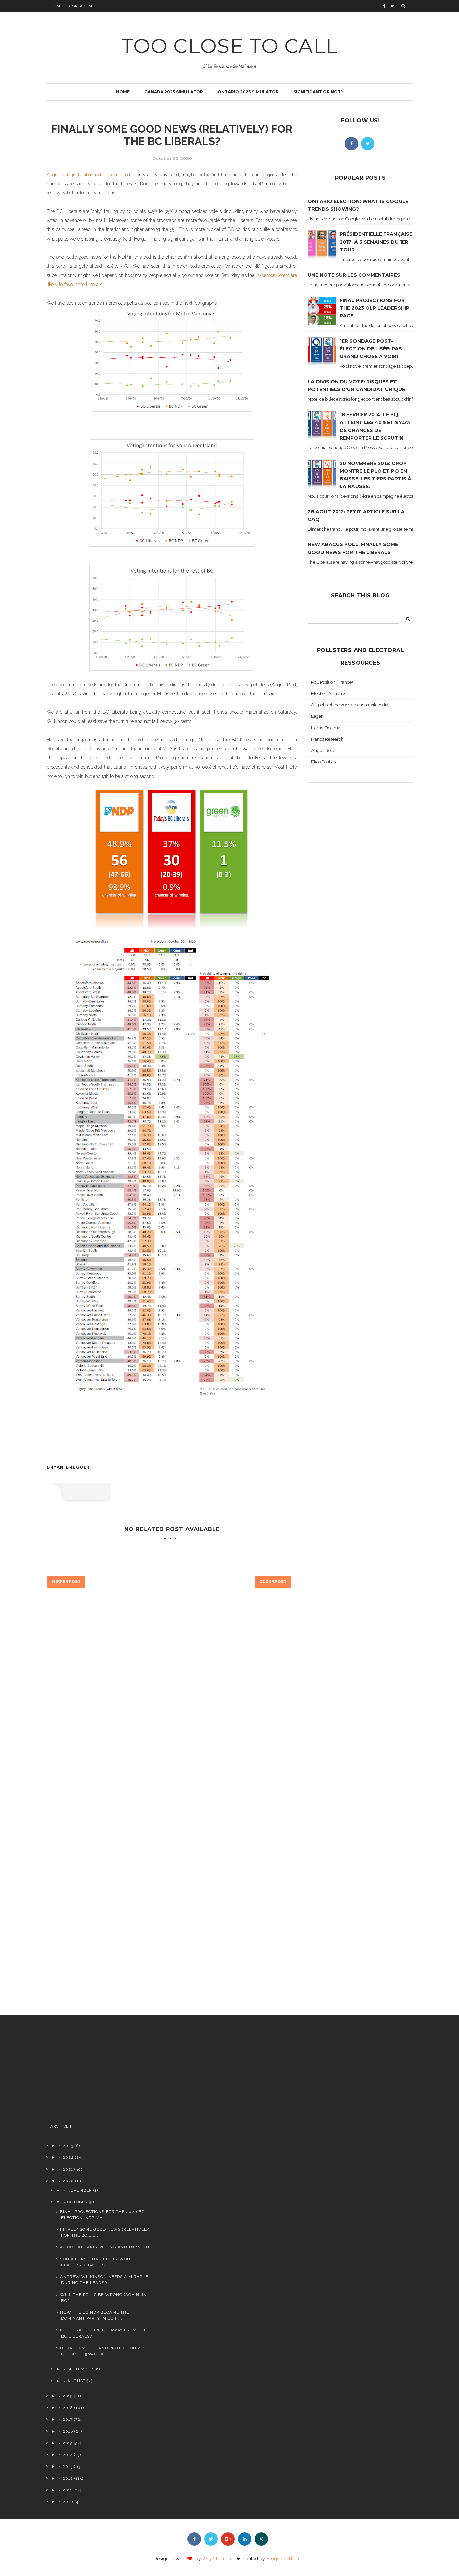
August (76, 2381)
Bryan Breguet (69, 1467)
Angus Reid (323, 751)
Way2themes (217, 2559)
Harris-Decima (326, 728)
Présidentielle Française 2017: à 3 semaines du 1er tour (376, 242)
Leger (317, 716)
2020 (68, 2181)
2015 (68, 2443)
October (77, 2202)
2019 (68, 2396)
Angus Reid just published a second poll (89, 175)
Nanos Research (327, 739)
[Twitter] (368, 144)
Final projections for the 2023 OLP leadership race (374, 308)
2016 (68, 2431)
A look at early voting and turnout (105, 2247)
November (80, 2190)
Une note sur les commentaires (354, 275)
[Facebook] (351, 144)
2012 (68, 2478)
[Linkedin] (245, 2539)
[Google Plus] (228, 2539)
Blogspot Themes (286, 2559)
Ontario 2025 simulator (248, 92)
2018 (68, 2408)
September (80, 2369)
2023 (68, 2146)
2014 (68, 2455)
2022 (68, 2157)
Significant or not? (318, 92)
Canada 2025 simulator (174, 92)
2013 (68, 2466)
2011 (67, 2490)
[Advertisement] (99, 2072)
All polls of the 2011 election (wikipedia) (350, 705)
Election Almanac (329, 693)
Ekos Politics (323, 762)
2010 (68, 2502)
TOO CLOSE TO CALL (230, 46)
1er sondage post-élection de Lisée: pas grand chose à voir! (371, 349)
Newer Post (66, 1582)
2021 (68, 2169)
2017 (68, 2419)
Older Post (273, 1582)
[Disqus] (172, 1710)
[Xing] (261, 2539)
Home (57, 6)
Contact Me (82, 6)
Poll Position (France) (332, 682)
